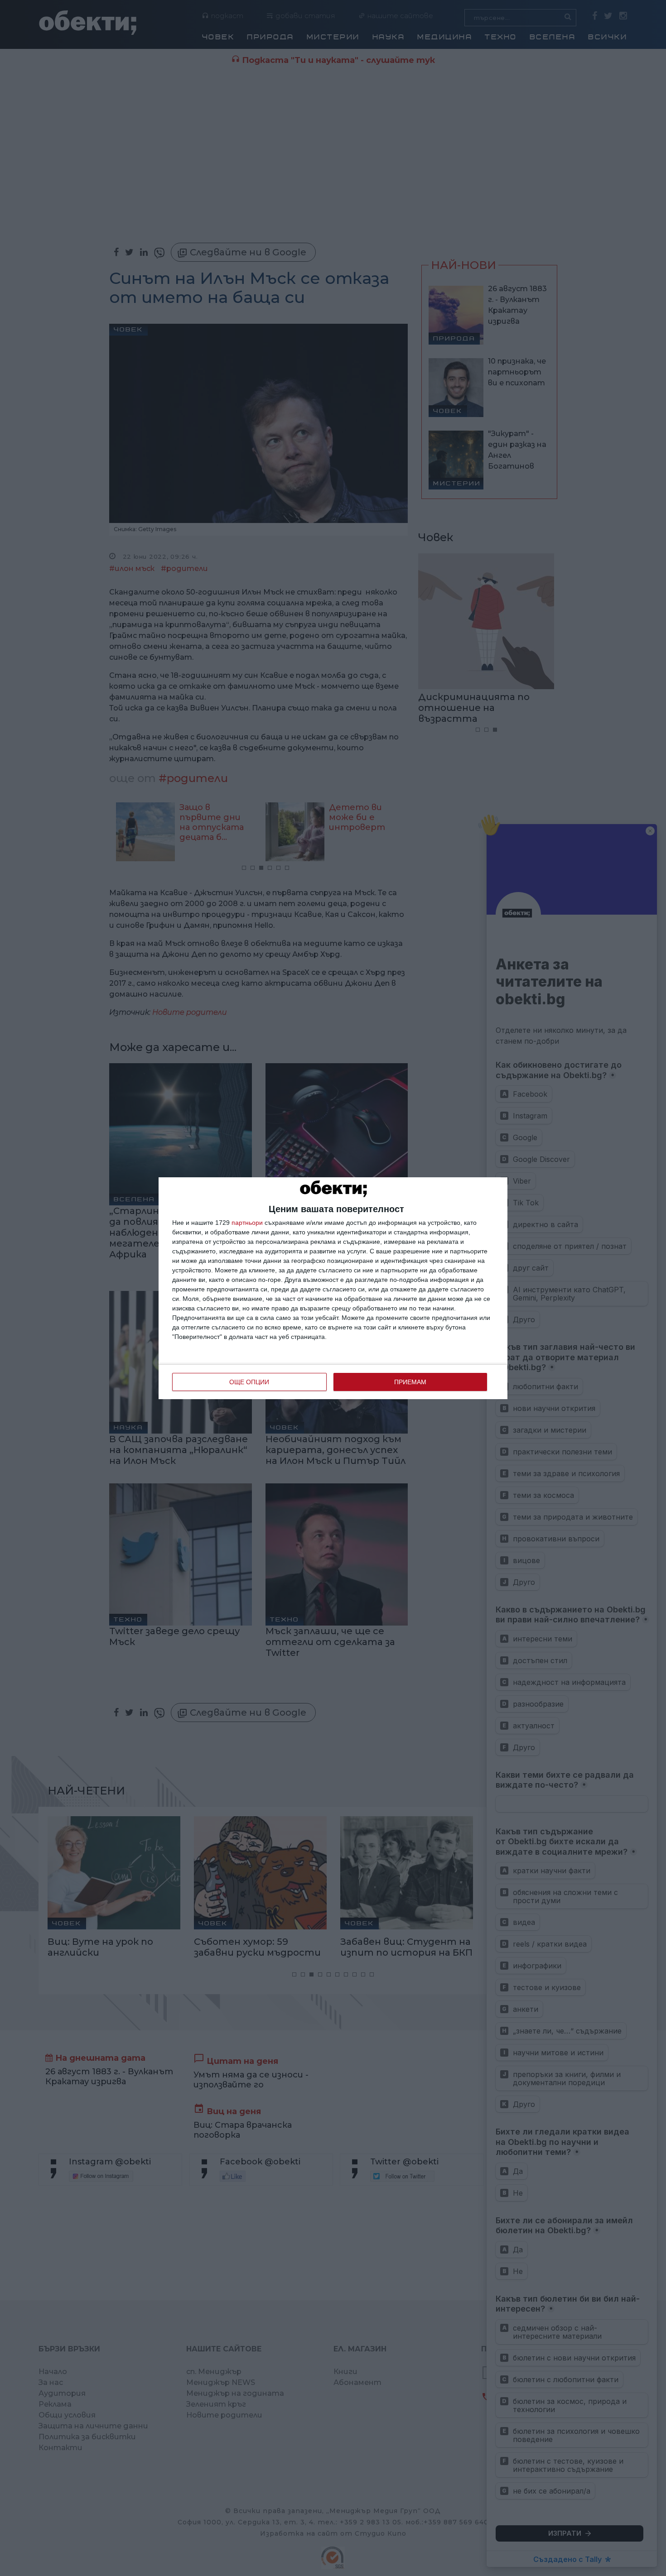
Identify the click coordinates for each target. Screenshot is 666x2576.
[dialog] (333, 1288)
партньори (247, 1223)
